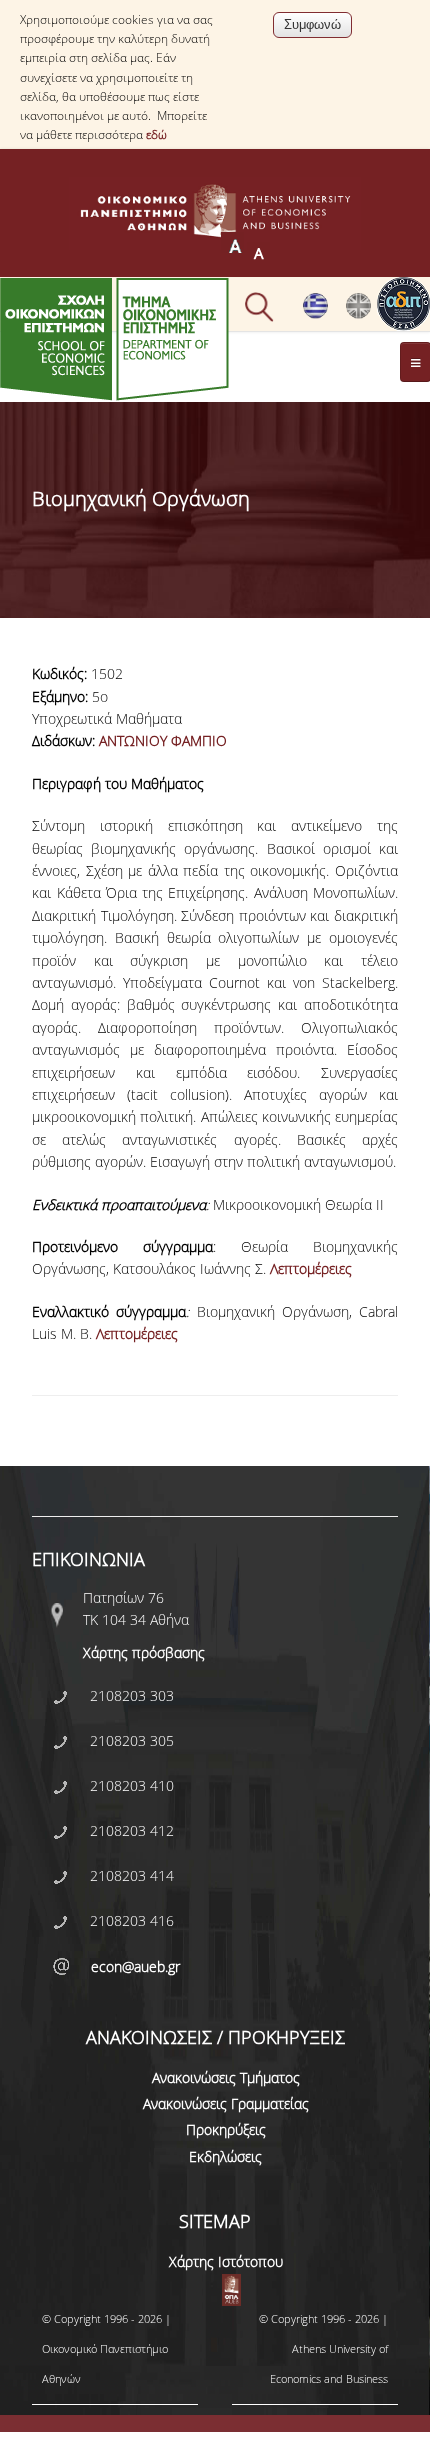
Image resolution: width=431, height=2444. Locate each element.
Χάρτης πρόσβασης (144, 1652)
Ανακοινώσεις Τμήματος (226, 2077)
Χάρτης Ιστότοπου (226, 2261)
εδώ (156, 134)
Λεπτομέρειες (311, 1268)
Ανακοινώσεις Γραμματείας (226, 2103)
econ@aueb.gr (135, 1966)
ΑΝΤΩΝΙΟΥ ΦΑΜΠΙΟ (163, 740)
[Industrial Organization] (358, 314)
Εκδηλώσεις (225, 2156)
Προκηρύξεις (226, 2129)
